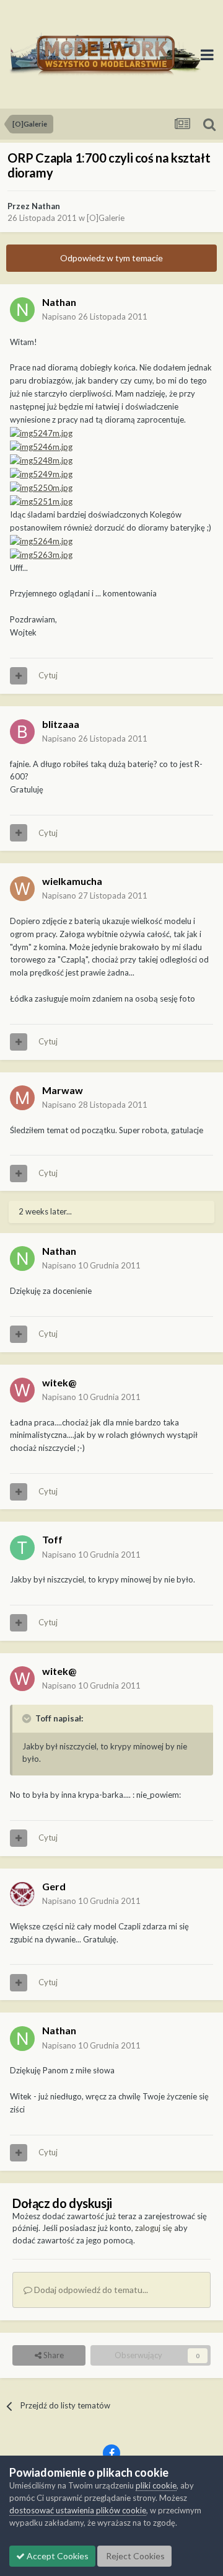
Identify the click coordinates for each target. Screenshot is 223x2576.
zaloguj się (154, 2228)
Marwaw (63, 1090)
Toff (52, 1539)
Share (53, 2355)
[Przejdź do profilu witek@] (22, 1390)
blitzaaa (61, 724)
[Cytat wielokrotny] (19, 676)
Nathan (46, 206)
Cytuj (48, 675)
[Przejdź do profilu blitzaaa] (22, 732)
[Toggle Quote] (28, 1718)
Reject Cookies (134, 2556)
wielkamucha (72, 881)
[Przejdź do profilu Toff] (22, 1548)
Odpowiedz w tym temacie (111, 258)
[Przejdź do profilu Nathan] (22, 310)
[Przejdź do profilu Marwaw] (22, 1098)
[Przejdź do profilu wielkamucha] (22, 889)
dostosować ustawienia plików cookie (78, 2510)
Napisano (95, 316)
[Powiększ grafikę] (41, 432)
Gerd (54, 1886)
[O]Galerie (106, 218)
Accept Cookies (57, 2556)
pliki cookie (156, 2485)
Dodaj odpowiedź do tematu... (90, 2290)
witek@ (59, 1382)
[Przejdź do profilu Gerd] (22, 1894)
